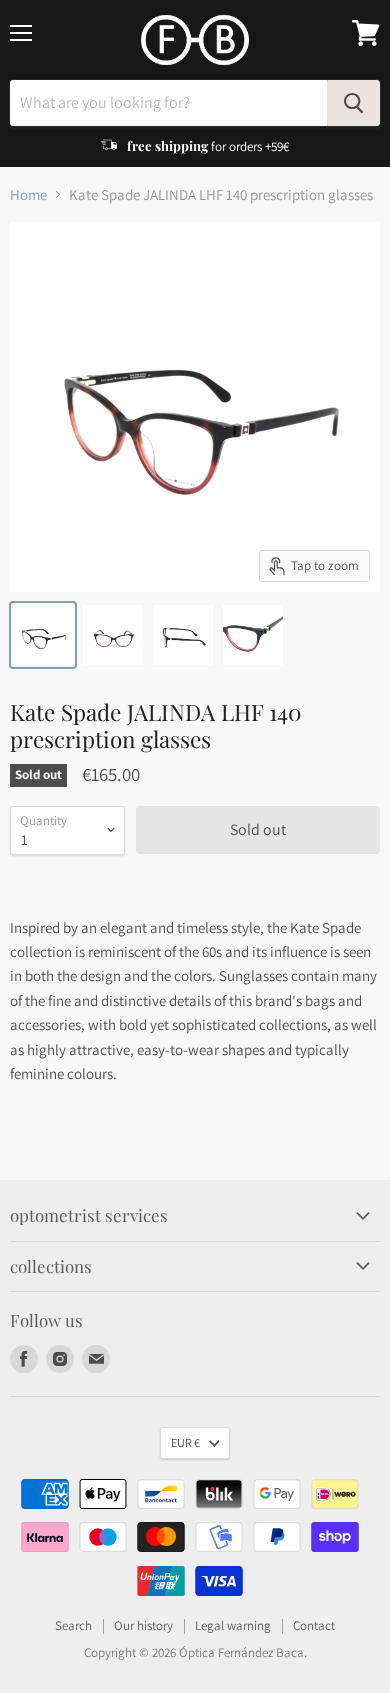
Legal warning (233, 1625)
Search (73, 1625)
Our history (143, 1625)
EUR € (185, 1442)
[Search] (353, 103)
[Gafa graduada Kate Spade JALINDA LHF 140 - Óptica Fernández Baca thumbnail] (43, 635)
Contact (314, 1625)
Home (28, 194)
